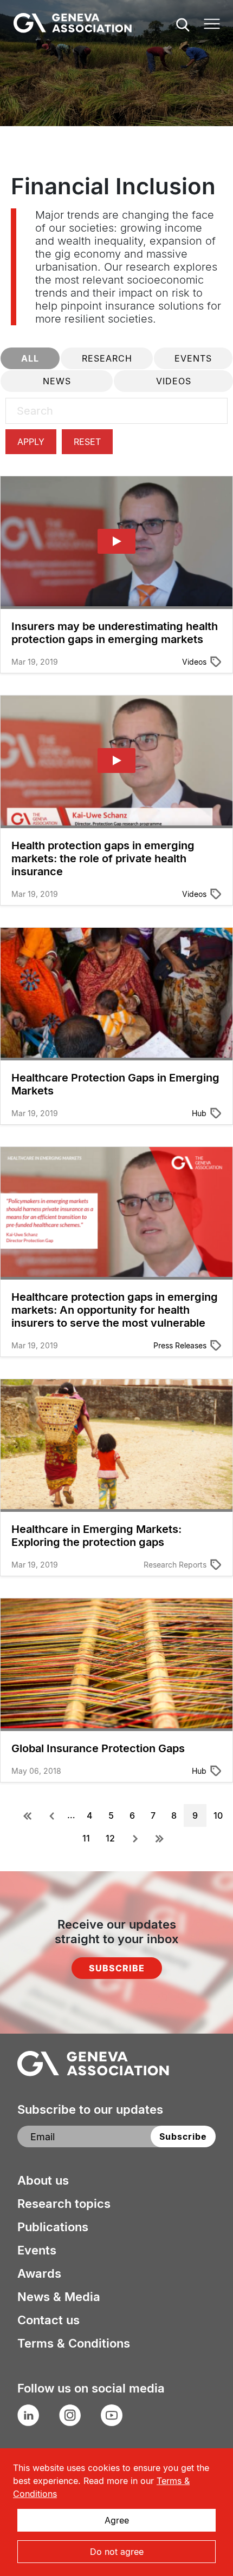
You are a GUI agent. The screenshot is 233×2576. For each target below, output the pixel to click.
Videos (194, 662)
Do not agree (117, 2552)
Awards (39, 2273)
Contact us (48, 2320)
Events (37, 2250)
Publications (53, 2227)
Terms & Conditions (74, 2343)
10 (220, 1815)
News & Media (59, 2297)
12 (112, 1838)
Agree (117, 2520)
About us (43, 2180)
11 (88, 1838)
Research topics (64, 2204)
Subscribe (117, 1968)
